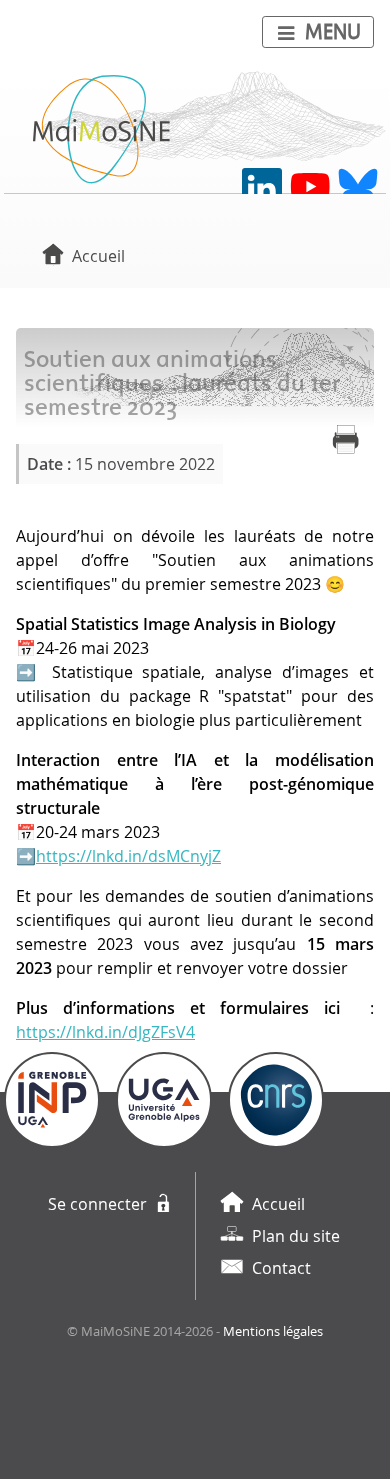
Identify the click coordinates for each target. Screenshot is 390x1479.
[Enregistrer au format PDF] (346, 440)
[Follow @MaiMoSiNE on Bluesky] (358, 188)
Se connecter (97, 1204)
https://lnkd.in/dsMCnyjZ (128, 856)
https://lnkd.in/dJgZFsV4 (105, 1032)
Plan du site (296, 1236)
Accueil (98, 256)
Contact (281, 1268)
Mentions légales (273, 1331)
